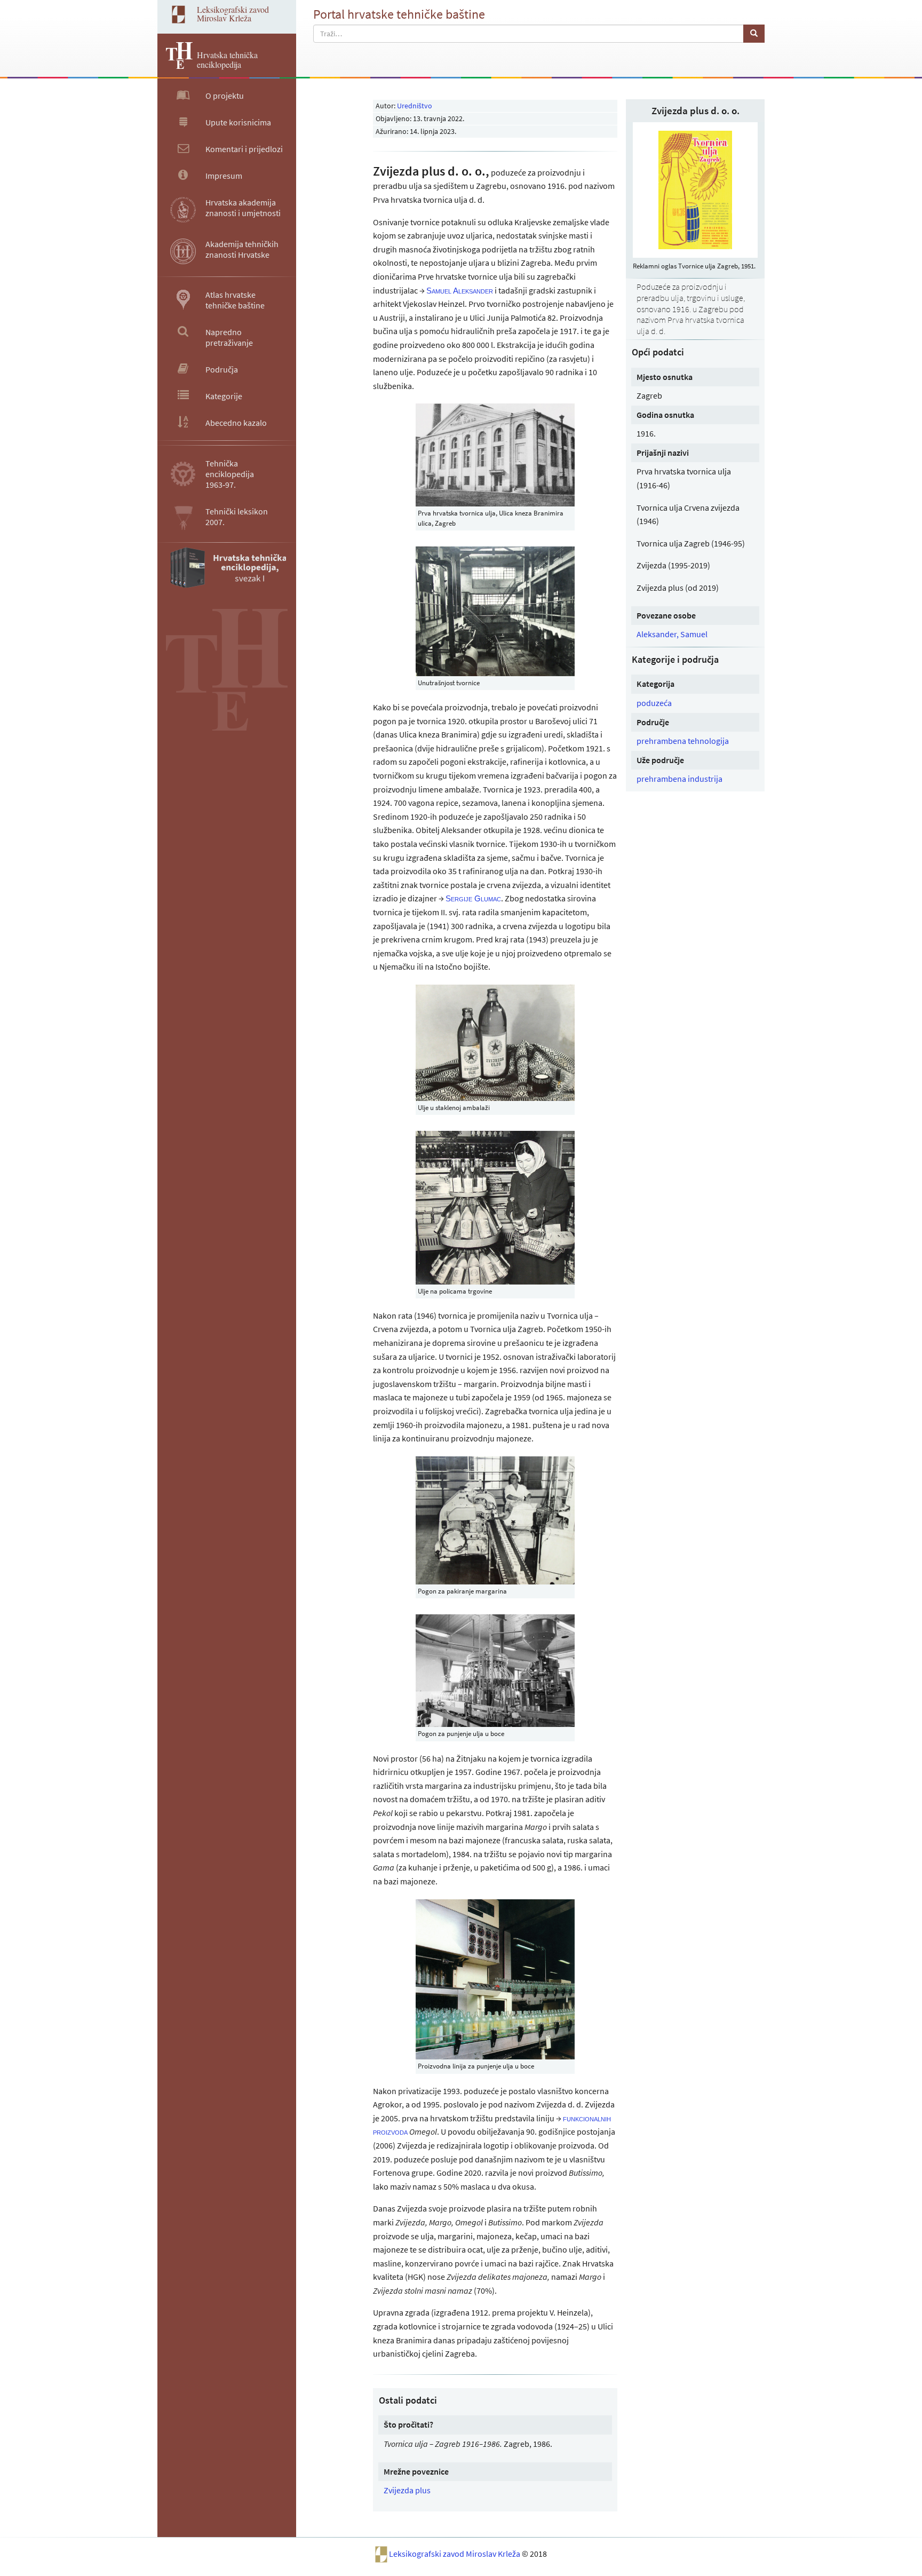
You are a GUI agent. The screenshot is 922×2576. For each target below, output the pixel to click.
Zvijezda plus (407, 2490)
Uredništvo (415, 106)
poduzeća (654, 703)
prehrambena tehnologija (683, 741)
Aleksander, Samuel (672, 634)
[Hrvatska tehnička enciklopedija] (175, 66)
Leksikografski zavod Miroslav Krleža (455, 2554)
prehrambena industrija (679, 779)
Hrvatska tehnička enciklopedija (227, 60)
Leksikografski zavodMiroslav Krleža (233, 14)
